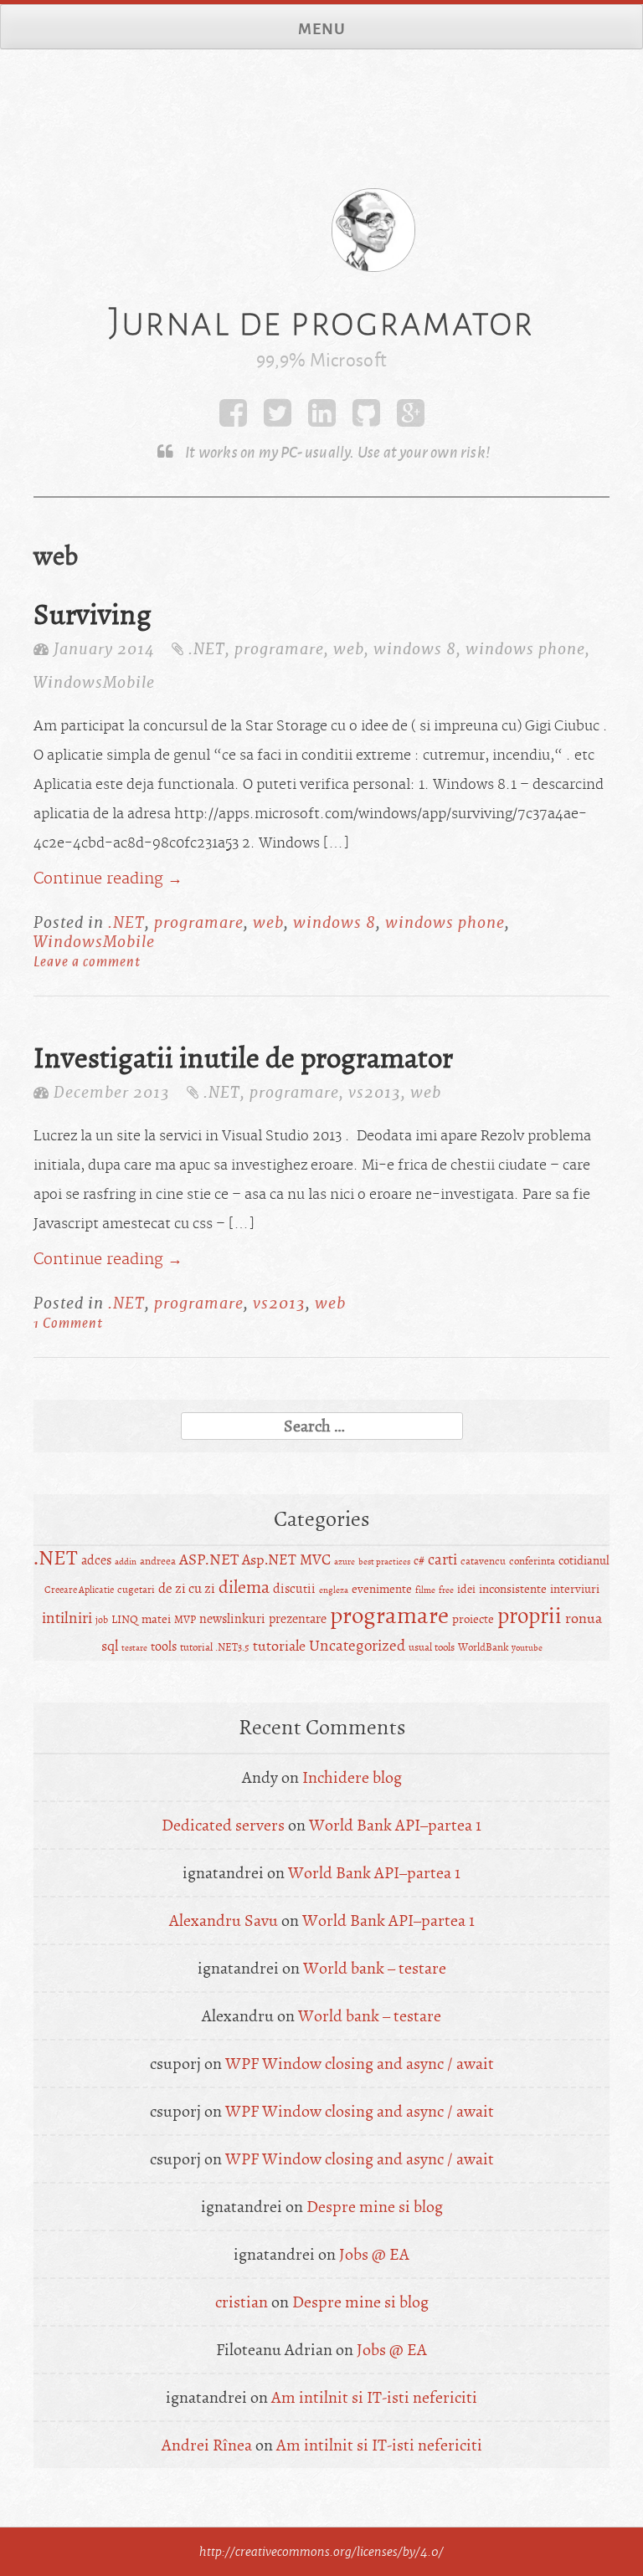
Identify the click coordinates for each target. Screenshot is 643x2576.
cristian (242, 2302)
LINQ (125, 1619)
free (446, 1590)
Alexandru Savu (224, 1920)
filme (425, 1590)
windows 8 (415, 649)
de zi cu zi (187, 1588)
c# (419, 1561)
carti (442, 1559)
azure (345, 1562)
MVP (185, 1620)
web (349, 649)
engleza (334, 1590)
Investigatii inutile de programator (243, 1058)
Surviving (93, 615)
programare (279, 649)
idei (466, 1589)
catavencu (483, 1561)
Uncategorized (357, 1646)
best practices (384, 1562)
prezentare (298, 1619)
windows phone (525, 649)
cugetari (136, 1590)
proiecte (473, 1619)
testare (134, 1648)
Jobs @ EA (374, 2254)
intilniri (67, 1618)
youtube (527, 1648)
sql (110, 1646)
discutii (294, 1589)
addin (126, 1562)
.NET (207, 649)
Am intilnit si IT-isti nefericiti (374, 2397)
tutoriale (279, 1646)
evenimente (382, 1589)
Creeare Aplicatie (79, 1590)
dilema (244, 1587)
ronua (584, 1618)
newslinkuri (232, 1619)
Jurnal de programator (321, 321)
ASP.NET (209, 1559)
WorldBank (483, 1647)
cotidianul (584, 1561)
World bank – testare (375, 1968)
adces (96, 1560)
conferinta (532, 1561)
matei (156, 1619)
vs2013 (375, 1092)
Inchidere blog (352, 1777)
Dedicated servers (223, 1825)
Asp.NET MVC (286, 1560)
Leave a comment (87, 961)
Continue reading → (108, 879)
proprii (530, 1616)
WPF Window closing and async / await (360, 2064)
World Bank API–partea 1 (395, 1825)
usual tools (432, 1647)
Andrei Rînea (207, 2445)
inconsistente (513, 1589)
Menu (322, 28)
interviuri (575, 1589)
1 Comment (68, 1322)
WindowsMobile (94, 682)
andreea (158, 1561)
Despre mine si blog (375, 2207)
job (102, 1620)
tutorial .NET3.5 (215, 1647)
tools (164, 1646)
